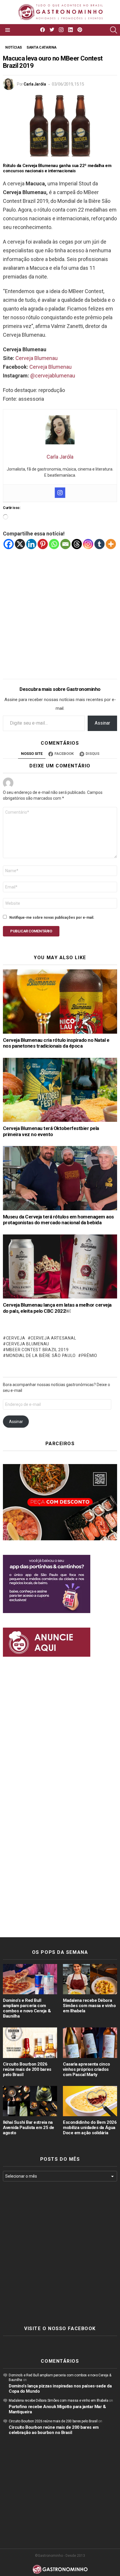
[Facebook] (9, 544)
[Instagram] (60, 493)
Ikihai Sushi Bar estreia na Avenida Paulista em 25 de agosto (29, 2128)
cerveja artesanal (53, 1338)
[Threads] (77, 544)
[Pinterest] (43, 544)
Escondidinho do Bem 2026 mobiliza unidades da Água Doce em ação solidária (90, 2128)
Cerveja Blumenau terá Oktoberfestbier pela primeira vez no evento (51, 1131)
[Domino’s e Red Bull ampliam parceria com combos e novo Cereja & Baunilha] (30, 1979)
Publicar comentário (31, 931)
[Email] (65, 544)
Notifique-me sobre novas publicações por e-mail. (52, 918)
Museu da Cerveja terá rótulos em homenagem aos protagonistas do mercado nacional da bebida (58, 1220)
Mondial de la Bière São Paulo (41, 1356)
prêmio (89, 1356)
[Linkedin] (31, 544)
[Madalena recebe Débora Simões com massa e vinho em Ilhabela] (90, 1979)
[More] (111, 544)
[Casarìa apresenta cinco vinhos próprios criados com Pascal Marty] (90, 2043)
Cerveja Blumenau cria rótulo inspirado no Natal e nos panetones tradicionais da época (56, 1043)
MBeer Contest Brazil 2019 (37, 1350)
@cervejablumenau (53, 376)
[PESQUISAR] (114, 30)
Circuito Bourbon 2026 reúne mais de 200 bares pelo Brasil (27, 2069)
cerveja (16, 1338)
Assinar (102, 723)
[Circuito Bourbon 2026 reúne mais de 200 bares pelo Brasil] (30, 2043)
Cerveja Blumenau (37, 358)
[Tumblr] (99, 544)
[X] (20, 544)
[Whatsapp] (54, 544)
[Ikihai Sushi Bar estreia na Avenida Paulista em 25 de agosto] (30, 2101)
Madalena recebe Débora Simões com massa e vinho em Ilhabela (89, 2006)
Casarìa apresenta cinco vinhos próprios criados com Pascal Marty (87, 2069)
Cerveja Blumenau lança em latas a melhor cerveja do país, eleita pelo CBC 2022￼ (57, 1308)
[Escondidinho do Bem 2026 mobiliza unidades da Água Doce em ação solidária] (90, 2101)
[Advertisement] (60, 610)
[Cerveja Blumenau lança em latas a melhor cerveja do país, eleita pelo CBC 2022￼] (60, 1266)
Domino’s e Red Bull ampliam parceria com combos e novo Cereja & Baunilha (27, 2008)
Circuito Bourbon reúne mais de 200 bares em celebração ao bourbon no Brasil (54, 2430)
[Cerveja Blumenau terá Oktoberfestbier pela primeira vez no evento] (60, 1090)
